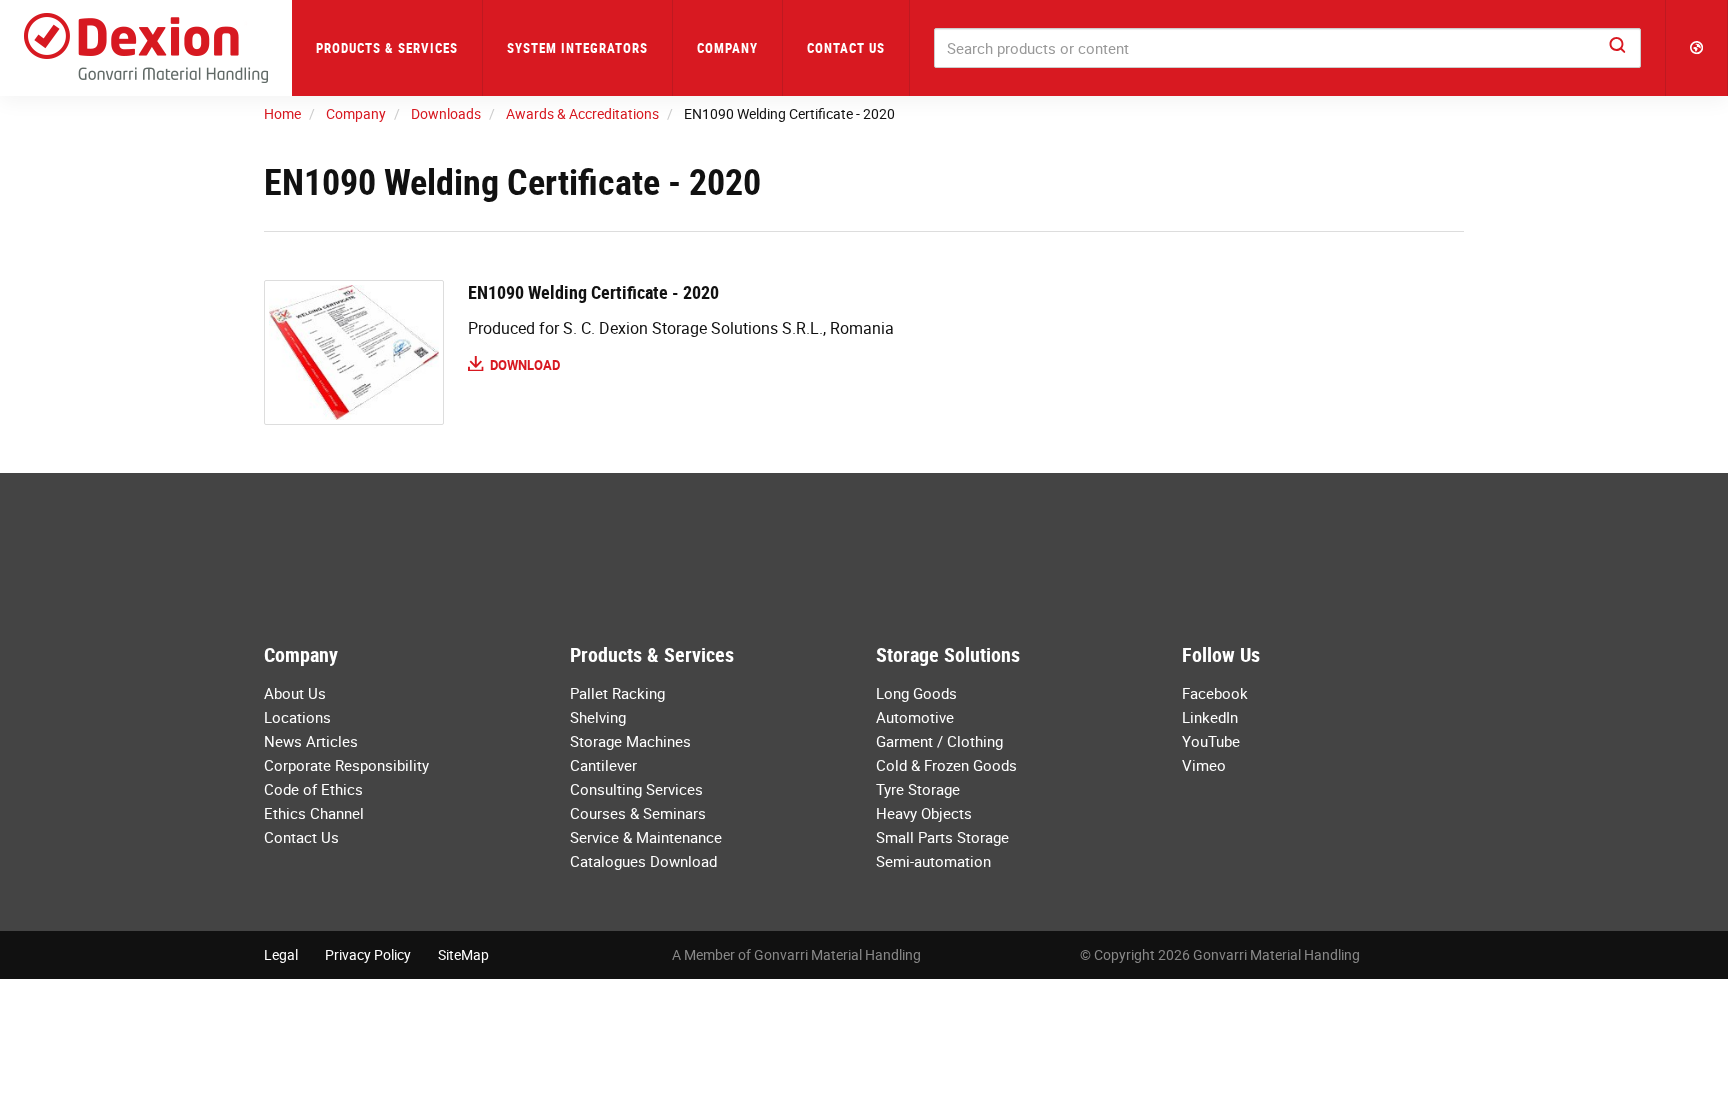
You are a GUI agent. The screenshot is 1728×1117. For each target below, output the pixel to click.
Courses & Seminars (638, 813)
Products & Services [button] (387, 48)
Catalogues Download (643, 861)
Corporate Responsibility (346, 765)
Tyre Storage (918, 789)
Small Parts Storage (942, 837)
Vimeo (1204, 765)
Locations (297, 717)
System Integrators (577, 48)
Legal (281, 954)
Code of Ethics (313, 789)
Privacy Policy (368, 954)
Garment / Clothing (939, 741)
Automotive (915, 717)
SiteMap (463, 954)
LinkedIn (1210, 717)
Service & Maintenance (646, 837)
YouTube (1211, 741)
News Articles (311, 741)
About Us (295, 693)
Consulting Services (636, 789)
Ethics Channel (314, 813)
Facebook (1215, 693)
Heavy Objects (924, 813)
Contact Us (846, 48)
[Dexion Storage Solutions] (146, 48)
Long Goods (916, 693)
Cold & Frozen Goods (946, 765)
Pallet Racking (617, 693)
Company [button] (727, 48)
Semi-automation (933, 861)
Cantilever (603, 765)
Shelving (598, 717)
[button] (1697, 48)
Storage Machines (630, 741)
